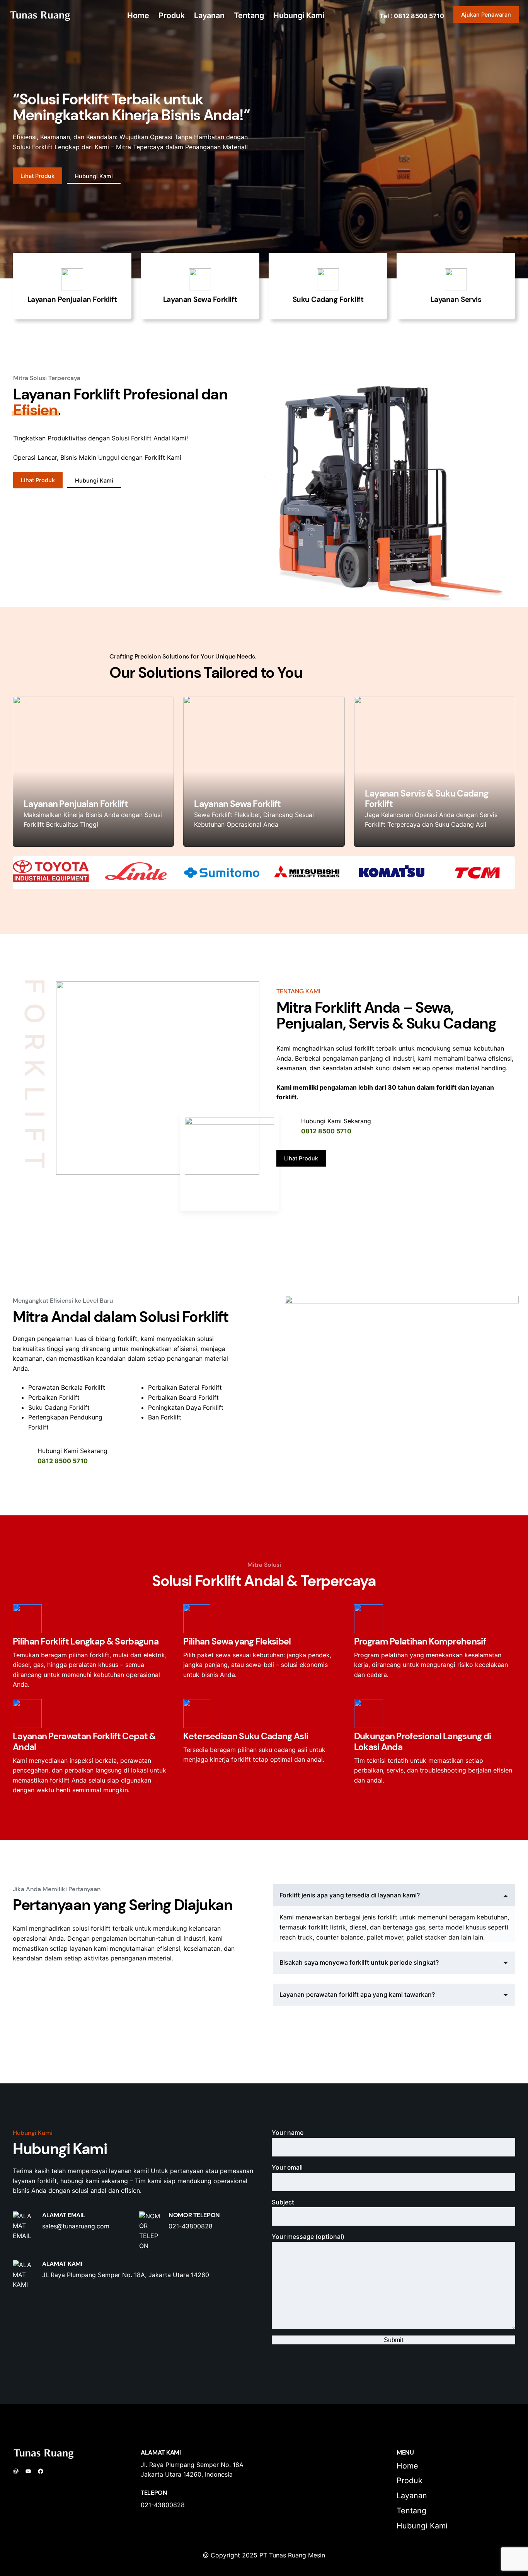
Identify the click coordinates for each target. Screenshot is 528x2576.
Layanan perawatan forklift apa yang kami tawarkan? (357, 1994)
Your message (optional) (308, 2237)
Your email (287, 2167)
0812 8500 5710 (326, 1131)
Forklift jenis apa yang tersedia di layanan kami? (350, 1895)
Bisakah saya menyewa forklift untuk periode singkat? (359, 1962)
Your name (288, 2132)
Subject (283, 2202)
